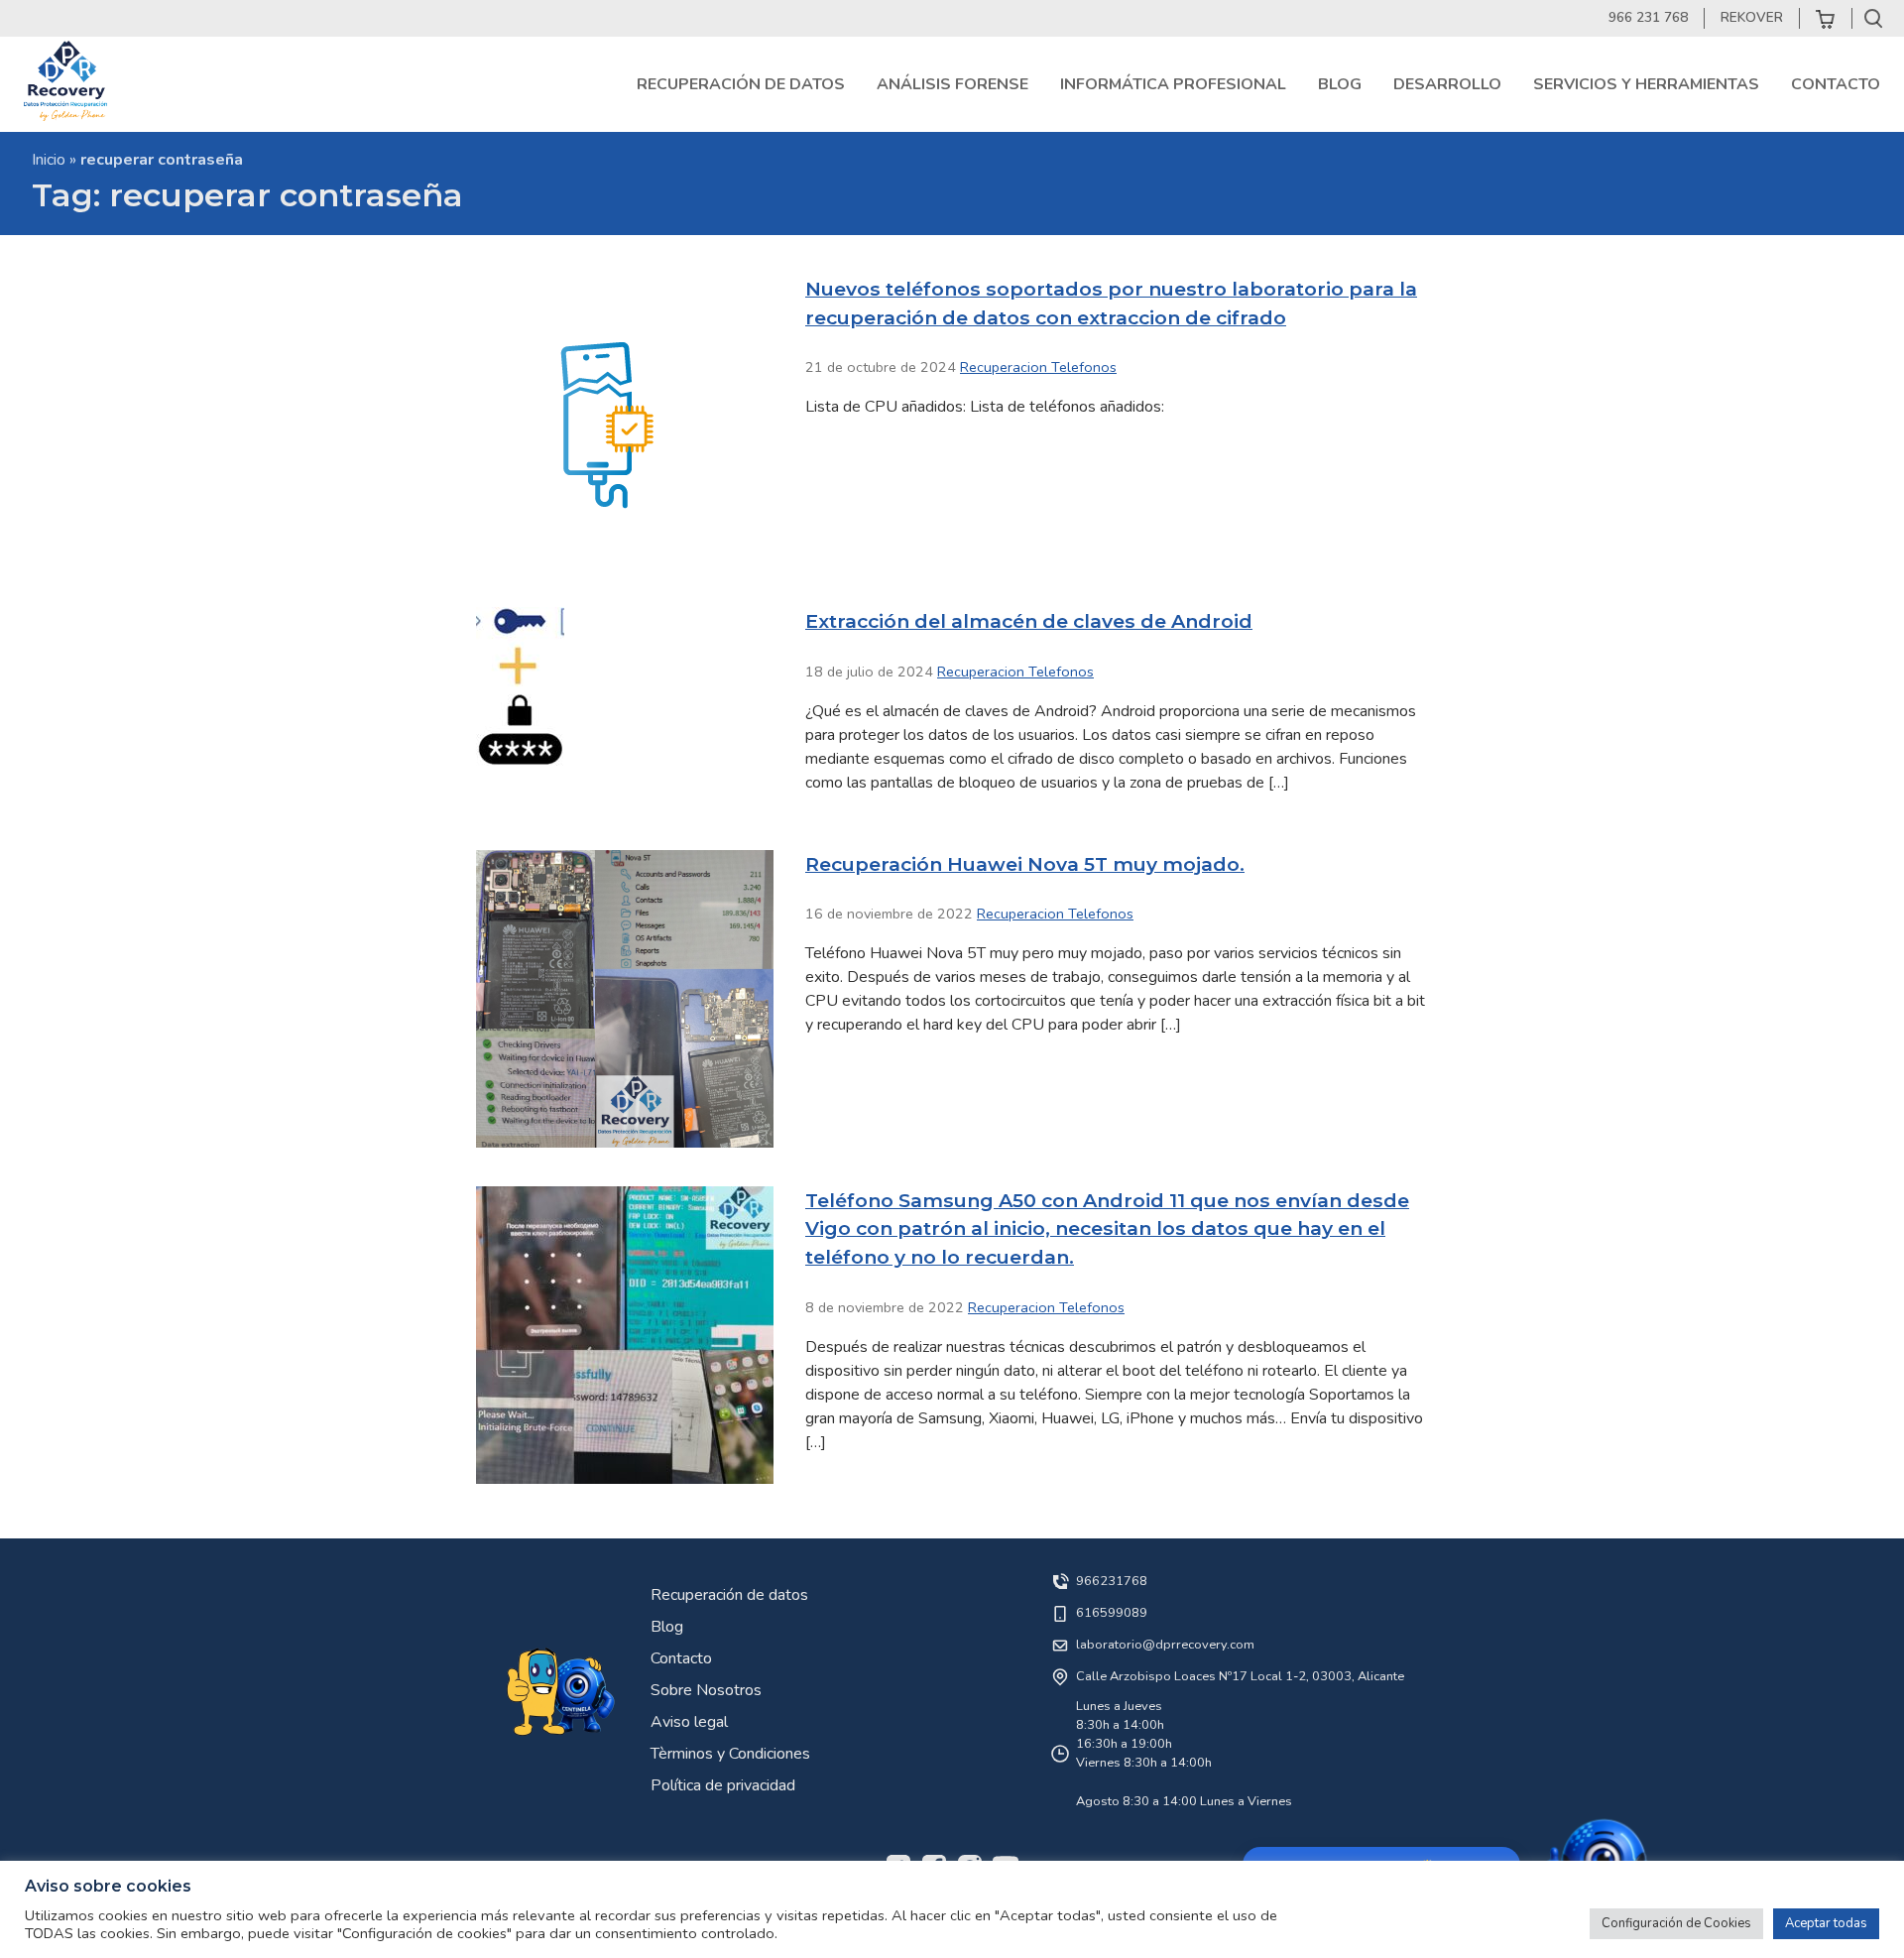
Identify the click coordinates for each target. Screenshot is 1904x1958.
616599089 (1112, 1613)
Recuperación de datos (729, 1595)
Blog (667, 1627)
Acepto (1378, 1654)
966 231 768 (1648, 17)
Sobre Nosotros (706, 1690)
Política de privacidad (723, 1785)
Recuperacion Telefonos (1038, 367)
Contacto (681, 1658)
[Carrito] (1826, 18)
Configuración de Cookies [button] (1676, 1923)
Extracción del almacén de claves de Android (1029, 621)
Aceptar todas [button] (1826, 1923)
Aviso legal (689, 1722)
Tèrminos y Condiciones (730, 1754)
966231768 (1112, 1581)
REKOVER (1752, 17)
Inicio (49, 160)
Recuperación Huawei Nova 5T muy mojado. (1025, 864)
